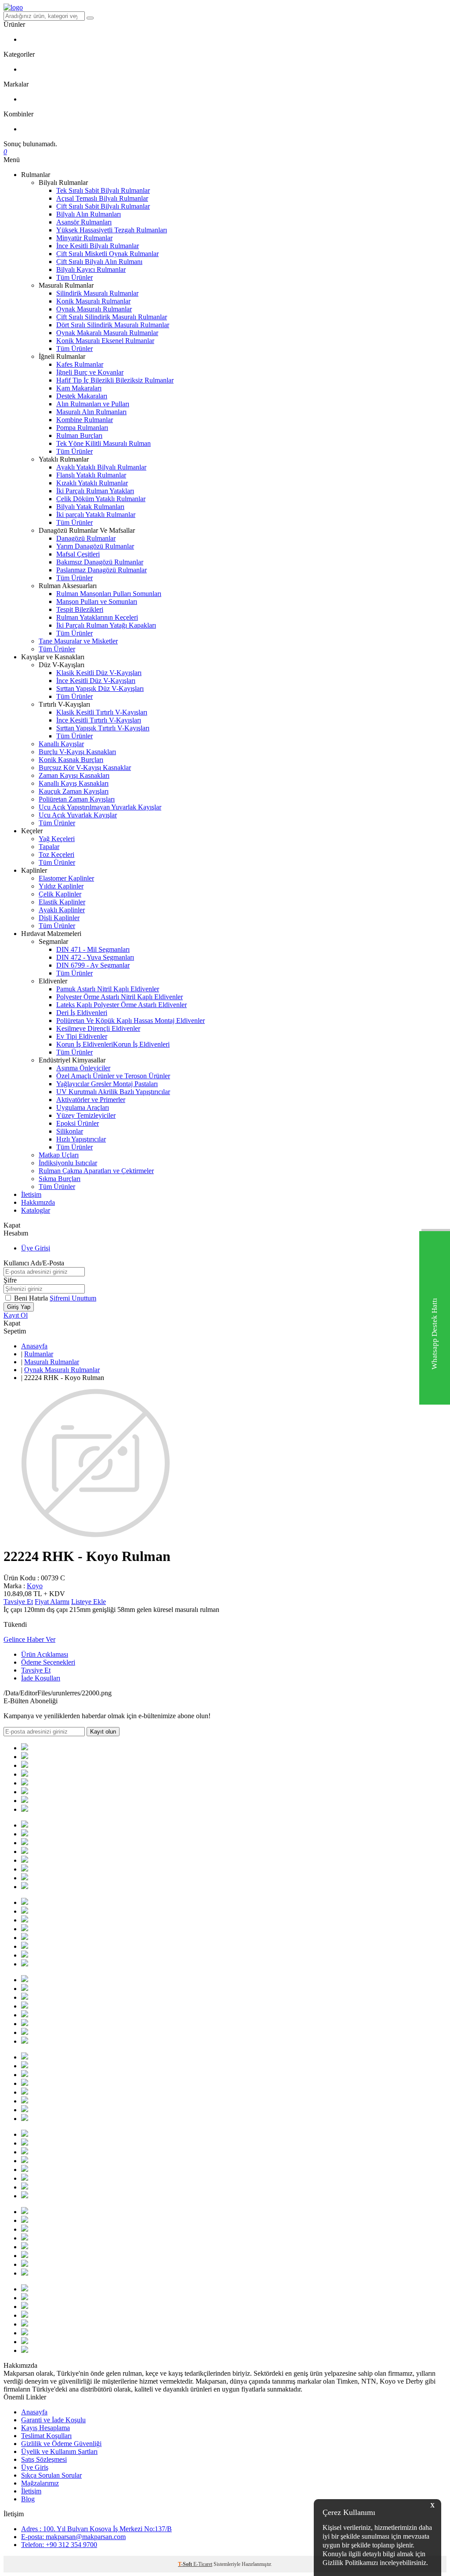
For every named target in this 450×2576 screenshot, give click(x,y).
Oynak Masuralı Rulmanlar (94, 309)
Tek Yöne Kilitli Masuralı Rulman (103, 443)
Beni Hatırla (32, 1298)
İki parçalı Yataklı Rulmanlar (96, 515)
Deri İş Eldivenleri (82, 1013)
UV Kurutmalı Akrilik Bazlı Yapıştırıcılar (113, 1092)
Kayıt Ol (16, 1315)
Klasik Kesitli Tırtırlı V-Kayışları (102, 712)
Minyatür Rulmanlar (84, 238)
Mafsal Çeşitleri (78, 554)
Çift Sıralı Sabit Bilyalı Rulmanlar (103, 206)
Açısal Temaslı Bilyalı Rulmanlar (102, 198)
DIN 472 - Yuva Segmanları (95, 957)
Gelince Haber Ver (29, 1639)
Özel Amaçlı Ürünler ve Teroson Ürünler (113, 1076)
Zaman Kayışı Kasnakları (74, 775)
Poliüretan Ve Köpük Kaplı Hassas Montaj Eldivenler (131, 1021)
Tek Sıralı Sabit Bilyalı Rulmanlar (103, 190)
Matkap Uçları (59, 1155)
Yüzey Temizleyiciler (86, 1115)
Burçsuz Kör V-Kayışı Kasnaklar (85, 768)
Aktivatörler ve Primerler (91, 1100)
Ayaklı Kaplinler (62, 910)
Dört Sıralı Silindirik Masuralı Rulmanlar (113, 325)
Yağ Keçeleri (57, 839)
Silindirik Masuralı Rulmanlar (97, 293)
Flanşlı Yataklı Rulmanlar (91, 475)
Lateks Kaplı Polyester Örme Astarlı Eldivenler (122, 1005)
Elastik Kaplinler (62, 902)
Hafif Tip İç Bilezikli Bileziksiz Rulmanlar (115, 380)
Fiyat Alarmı (52, 1602)
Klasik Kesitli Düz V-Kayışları (99, 673)
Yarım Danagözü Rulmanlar (95, 546)
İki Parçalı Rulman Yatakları (95, 491)
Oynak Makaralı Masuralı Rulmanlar (107, 333)
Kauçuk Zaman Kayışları (74, 791)
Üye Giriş (35, 2467)
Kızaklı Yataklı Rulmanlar (92, 483)
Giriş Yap (19, 1307)
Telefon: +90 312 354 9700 (59, 2545)
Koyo (35, 1586)
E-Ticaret (203, 2564)
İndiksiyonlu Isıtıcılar (68, 1163)
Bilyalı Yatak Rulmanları (90, 507)
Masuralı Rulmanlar (52, 1362)
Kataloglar (36, 1210)
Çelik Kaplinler (60, 894)
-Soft (186, 2564)
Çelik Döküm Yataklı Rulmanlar (101, 499)
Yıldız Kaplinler (61, 886)
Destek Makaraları (82, 396)
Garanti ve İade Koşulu (53, 2420)
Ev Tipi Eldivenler (82, 1036)
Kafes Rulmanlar (80, 364)
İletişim (31, 1194)
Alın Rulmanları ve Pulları (93, 404)
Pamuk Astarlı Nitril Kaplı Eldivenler (108, 989)
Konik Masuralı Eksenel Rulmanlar (105, 341)
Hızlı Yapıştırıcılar (81, 1139)
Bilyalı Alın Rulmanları (89, 214)
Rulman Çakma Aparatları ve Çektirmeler (96, 1171)
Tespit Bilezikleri (80, 609)
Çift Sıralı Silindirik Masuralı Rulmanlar (112, 317)
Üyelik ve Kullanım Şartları (59, 2451)
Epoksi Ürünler (78, 1123)
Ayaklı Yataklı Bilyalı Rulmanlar (101, 467)
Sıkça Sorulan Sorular (51, 2475)
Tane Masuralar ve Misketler (78, 641)
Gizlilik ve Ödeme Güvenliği (61, 2444)
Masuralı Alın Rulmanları (91, 412)
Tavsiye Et (18, 1602)
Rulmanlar (39, 1354)
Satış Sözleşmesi (44, 2459)
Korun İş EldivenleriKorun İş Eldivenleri (113, 1044)
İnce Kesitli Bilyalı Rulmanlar (98, 246)
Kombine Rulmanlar (85, 420)
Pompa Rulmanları (82, 428)
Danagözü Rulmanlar (86, 538)
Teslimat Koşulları (46, 2436)
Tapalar (49, 847)
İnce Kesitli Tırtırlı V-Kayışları (99, 720)
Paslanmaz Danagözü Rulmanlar (102, 570)
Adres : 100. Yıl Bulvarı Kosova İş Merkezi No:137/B (96, 2529)
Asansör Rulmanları (84, 222)
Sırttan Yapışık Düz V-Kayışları (100, 688)
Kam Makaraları (79, 388)
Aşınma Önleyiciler (83, 1068)
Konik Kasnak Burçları (71, 760)
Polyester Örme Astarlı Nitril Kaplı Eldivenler (120, 997)
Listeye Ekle (89, 1602)
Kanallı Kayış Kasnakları (74, 783)
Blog (28, 2499)
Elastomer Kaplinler (66, 878)
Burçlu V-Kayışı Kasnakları (77, 752)
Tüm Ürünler (74, 277)
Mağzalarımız (40, 2483)
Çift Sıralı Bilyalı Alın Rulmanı (99, 262)
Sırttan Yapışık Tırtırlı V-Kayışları (103, 728)
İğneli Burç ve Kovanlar (90, 372)
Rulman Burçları (79, 435)
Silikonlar (70, 1131)
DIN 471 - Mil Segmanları (93, 949)
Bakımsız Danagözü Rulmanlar (100, 562)
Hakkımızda (38, 1202)
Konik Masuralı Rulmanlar (93, 301)
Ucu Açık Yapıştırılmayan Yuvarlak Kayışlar (100, 807)
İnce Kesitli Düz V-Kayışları (96, 681)
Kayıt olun (103, 1732)
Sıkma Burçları (60, 1179)
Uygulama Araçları (83, 1107)
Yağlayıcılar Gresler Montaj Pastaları (107, 1084)
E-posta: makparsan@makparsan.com (73, 2537)
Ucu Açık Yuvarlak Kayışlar (78, 815)
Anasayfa (34, 1346)
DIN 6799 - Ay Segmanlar (93, 965)
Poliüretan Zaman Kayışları (77, 799)
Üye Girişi (36, 1248)
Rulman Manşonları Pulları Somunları (109, 594)
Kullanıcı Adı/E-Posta (34, 1263)
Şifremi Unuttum (73, 1298)
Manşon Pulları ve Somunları (97, 602)
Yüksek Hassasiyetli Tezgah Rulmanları (112, 230)
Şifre (10, 1280)
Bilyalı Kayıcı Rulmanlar (91, 269)
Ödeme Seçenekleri (48, 1662)
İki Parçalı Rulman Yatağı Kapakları (106, 625)
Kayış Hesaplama (45, 2428)
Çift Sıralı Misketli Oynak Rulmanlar (107, 254)
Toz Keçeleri (56, 854)
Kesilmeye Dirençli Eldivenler (98, 1028)
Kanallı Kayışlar (61, 744)
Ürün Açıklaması (45, 1654)
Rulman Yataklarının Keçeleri (97, 617)
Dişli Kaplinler (59, 918)
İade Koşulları (41, 1678)
